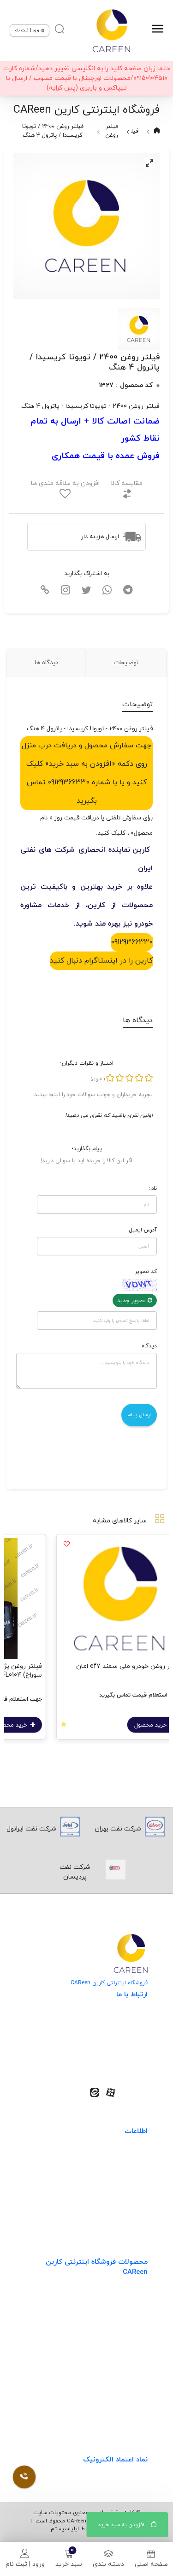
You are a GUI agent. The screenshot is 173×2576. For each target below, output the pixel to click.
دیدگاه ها (46, 663)
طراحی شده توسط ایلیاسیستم (86, 2529)
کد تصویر (146, 1272)
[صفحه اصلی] (111, 30)
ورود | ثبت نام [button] (27, 30)
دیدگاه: (148, 1346)
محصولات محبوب (123, 2375)
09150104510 (116, 2062)
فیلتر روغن (112, 131)
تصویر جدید (132, 1301)
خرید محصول (111, 1725)
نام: (153, 1188)
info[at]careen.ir (110, 2047)
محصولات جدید (126, 2300)
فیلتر (132, 131)
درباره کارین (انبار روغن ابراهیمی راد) (97, 2215)
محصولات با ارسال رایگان (113, 2413)
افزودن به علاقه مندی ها (65, 483)
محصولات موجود (124, 2356)
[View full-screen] (149, 163)
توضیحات (126, 663)
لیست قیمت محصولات (115, 2197)
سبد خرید (69, 2564)
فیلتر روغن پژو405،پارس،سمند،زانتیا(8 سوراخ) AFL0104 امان (86, 1671)
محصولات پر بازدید (121, 2337)
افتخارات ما (132, 2178)
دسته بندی (108, 2564)
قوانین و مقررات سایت (116, 2159)
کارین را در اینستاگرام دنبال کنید (101, 961)
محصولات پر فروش (121, 2318)
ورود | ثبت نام (25, 2564)
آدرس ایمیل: (142, 1230)
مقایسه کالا (127, 483)
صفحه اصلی (151, 2564)
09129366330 (132, 942)
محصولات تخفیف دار (118, 2394)
